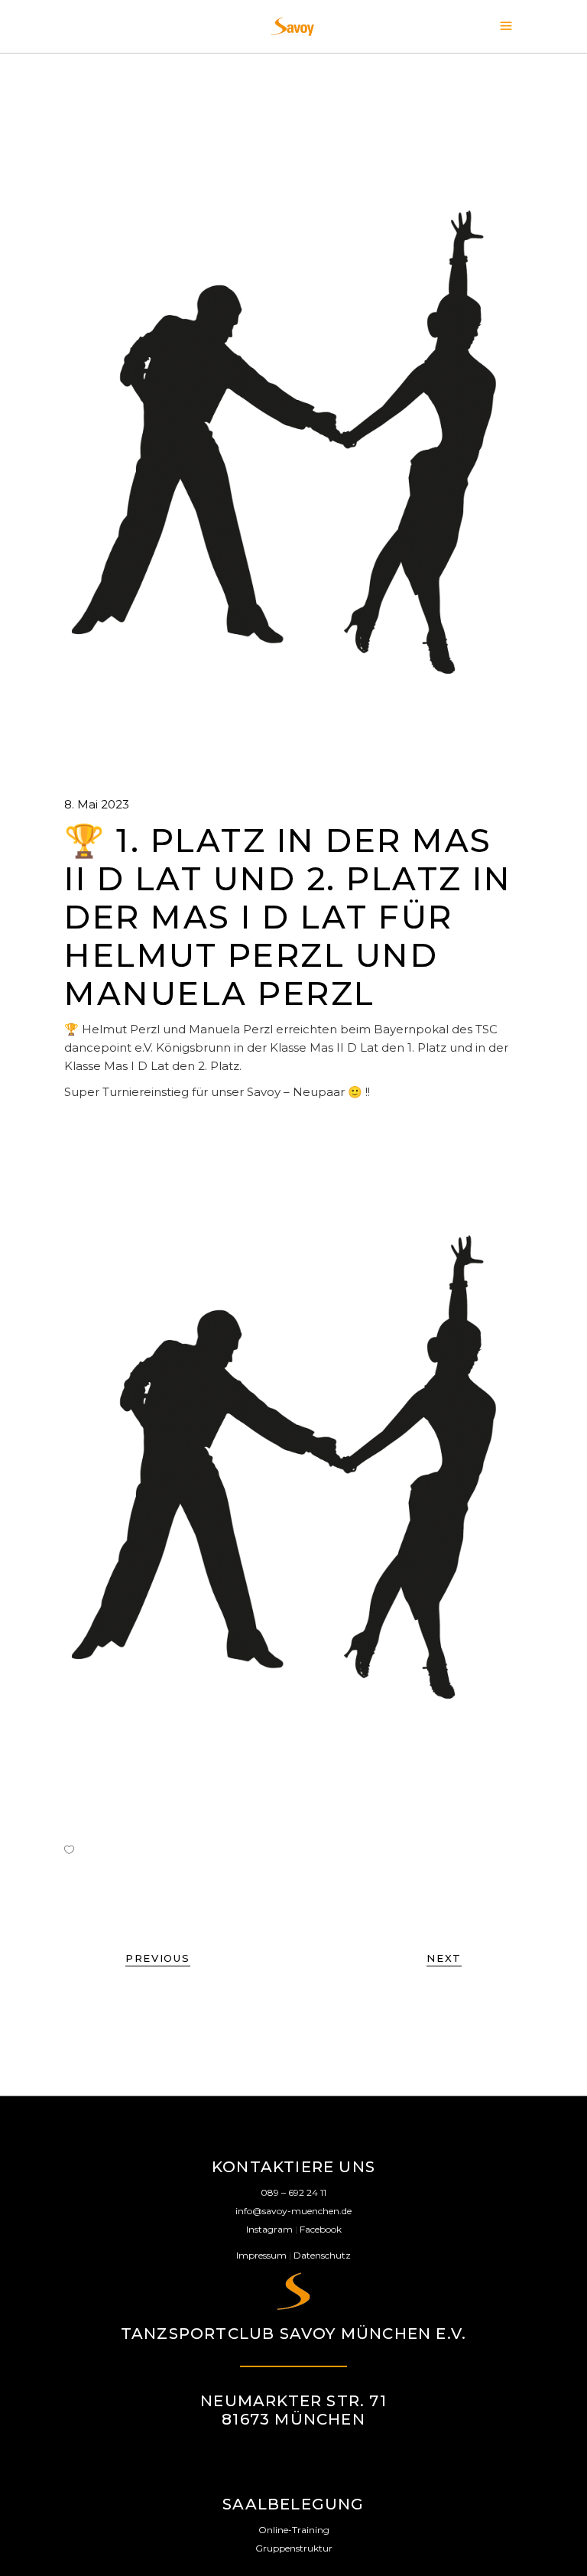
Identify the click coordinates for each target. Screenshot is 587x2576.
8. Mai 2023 (97, 804)
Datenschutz (322, 2255)
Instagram (269, 2229)
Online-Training (294, 2530)
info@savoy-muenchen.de (293, 2211)
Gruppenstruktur (294, 2548)
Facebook (321, 2229)
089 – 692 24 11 (293, 2192)
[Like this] (69, 1849)
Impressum (261, 2255)
